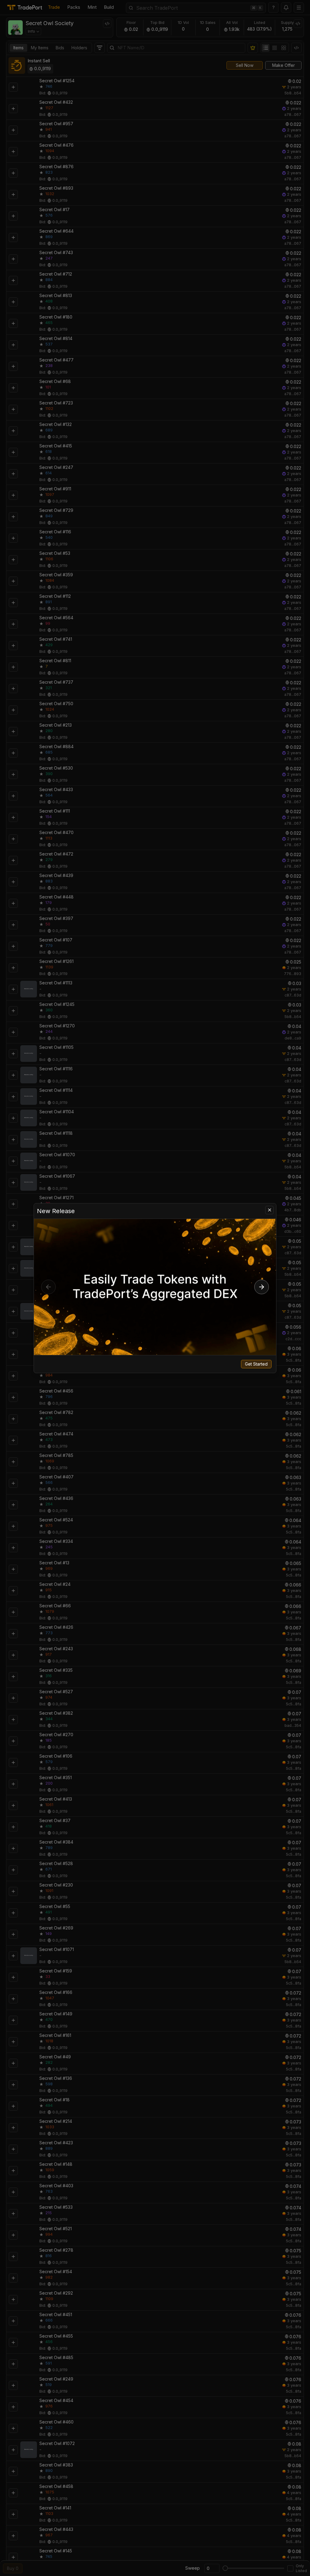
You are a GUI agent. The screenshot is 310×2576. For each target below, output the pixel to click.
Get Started (256, 1364)
